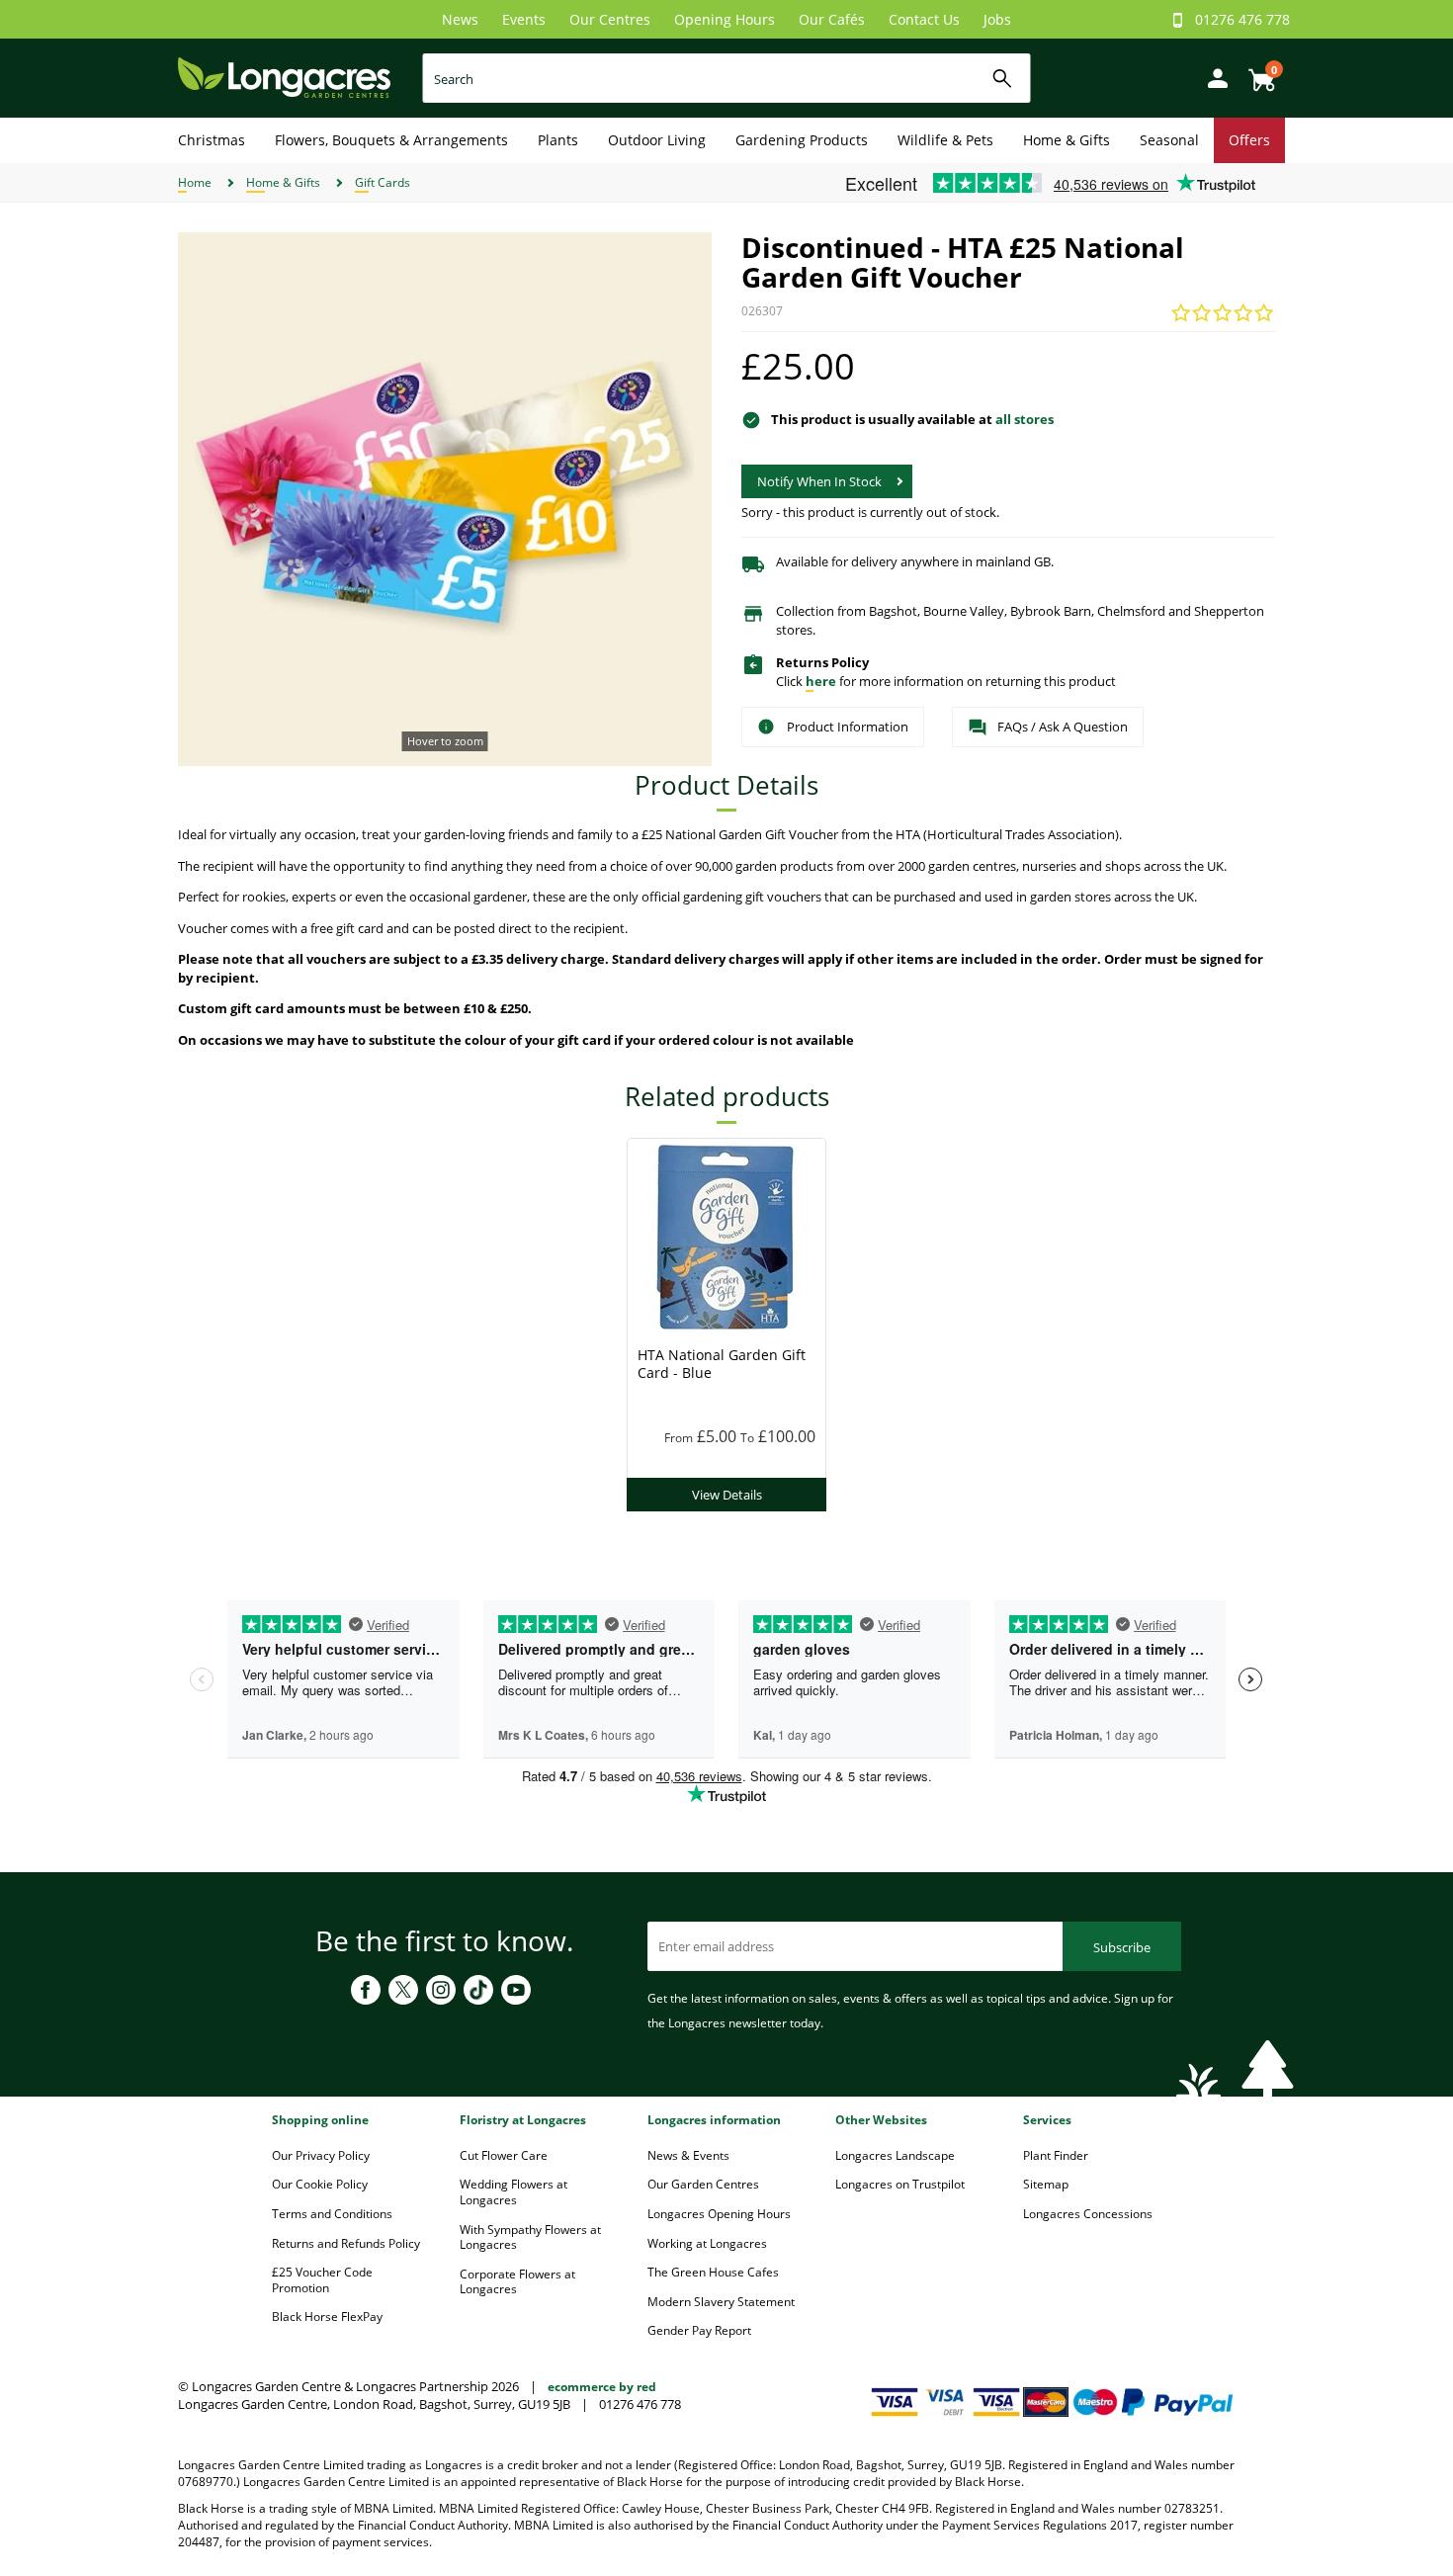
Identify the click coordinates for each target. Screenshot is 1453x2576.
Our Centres (610, 19)
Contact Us (924, 19)
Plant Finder (1056, 2155)
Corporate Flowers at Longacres (517, 2282)
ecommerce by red (602, 2387)
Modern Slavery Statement (721, 2302)
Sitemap (1046, 2184)
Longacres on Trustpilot (900, 2184)
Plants (558, 140)
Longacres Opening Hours (719, 2214)
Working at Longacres (707, 2243)
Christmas (212, 140)
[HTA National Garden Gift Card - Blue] (726, 1236)
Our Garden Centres (703, 2184)
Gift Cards (383, 182)
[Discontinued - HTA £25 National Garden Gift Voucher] (445, 499)
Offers (1249, 140)
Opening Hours (725, 19)
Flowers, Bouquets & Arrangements (391, 140)
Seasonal (1169, 140)
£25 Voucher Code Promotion (322, 2280)
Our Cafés (832, 19)
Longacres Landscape (895, 2155)
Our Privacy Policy (321, 2155)
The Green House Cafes (713, 2272)
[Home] (284, 77)
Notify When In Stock (819, 481)
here (821, 681)
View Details (727, 1495)
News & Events (688, 2155)
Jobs (997, 19)
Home (195, 182)
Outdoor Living (657, 140)
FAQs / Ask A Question (1063, 727)
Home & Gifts (1067, 140)
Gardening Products (802, 140)
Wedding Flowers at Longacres (513, 2192)
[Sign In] (1213, 77)
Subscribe (1122, 1947)
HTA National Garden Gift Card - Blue (722, 1364)
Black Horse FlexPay (327, 2317)
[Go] (1003, 79)
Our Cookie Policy (320, 2184)
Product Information (848, 727)
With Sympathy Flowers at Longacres (530, 2237)
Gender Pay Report (699, 2330)
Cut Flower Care (504, 2155)
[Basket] (1256, 73)
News (460, 19)
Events (524, 19)
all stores (1025, 419)
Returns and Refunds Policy (346, 2243)
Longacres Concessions (1088, 2214)
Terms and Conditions (332, 2214)
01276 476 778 (1242, 19)
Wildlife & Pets (945, 140)
